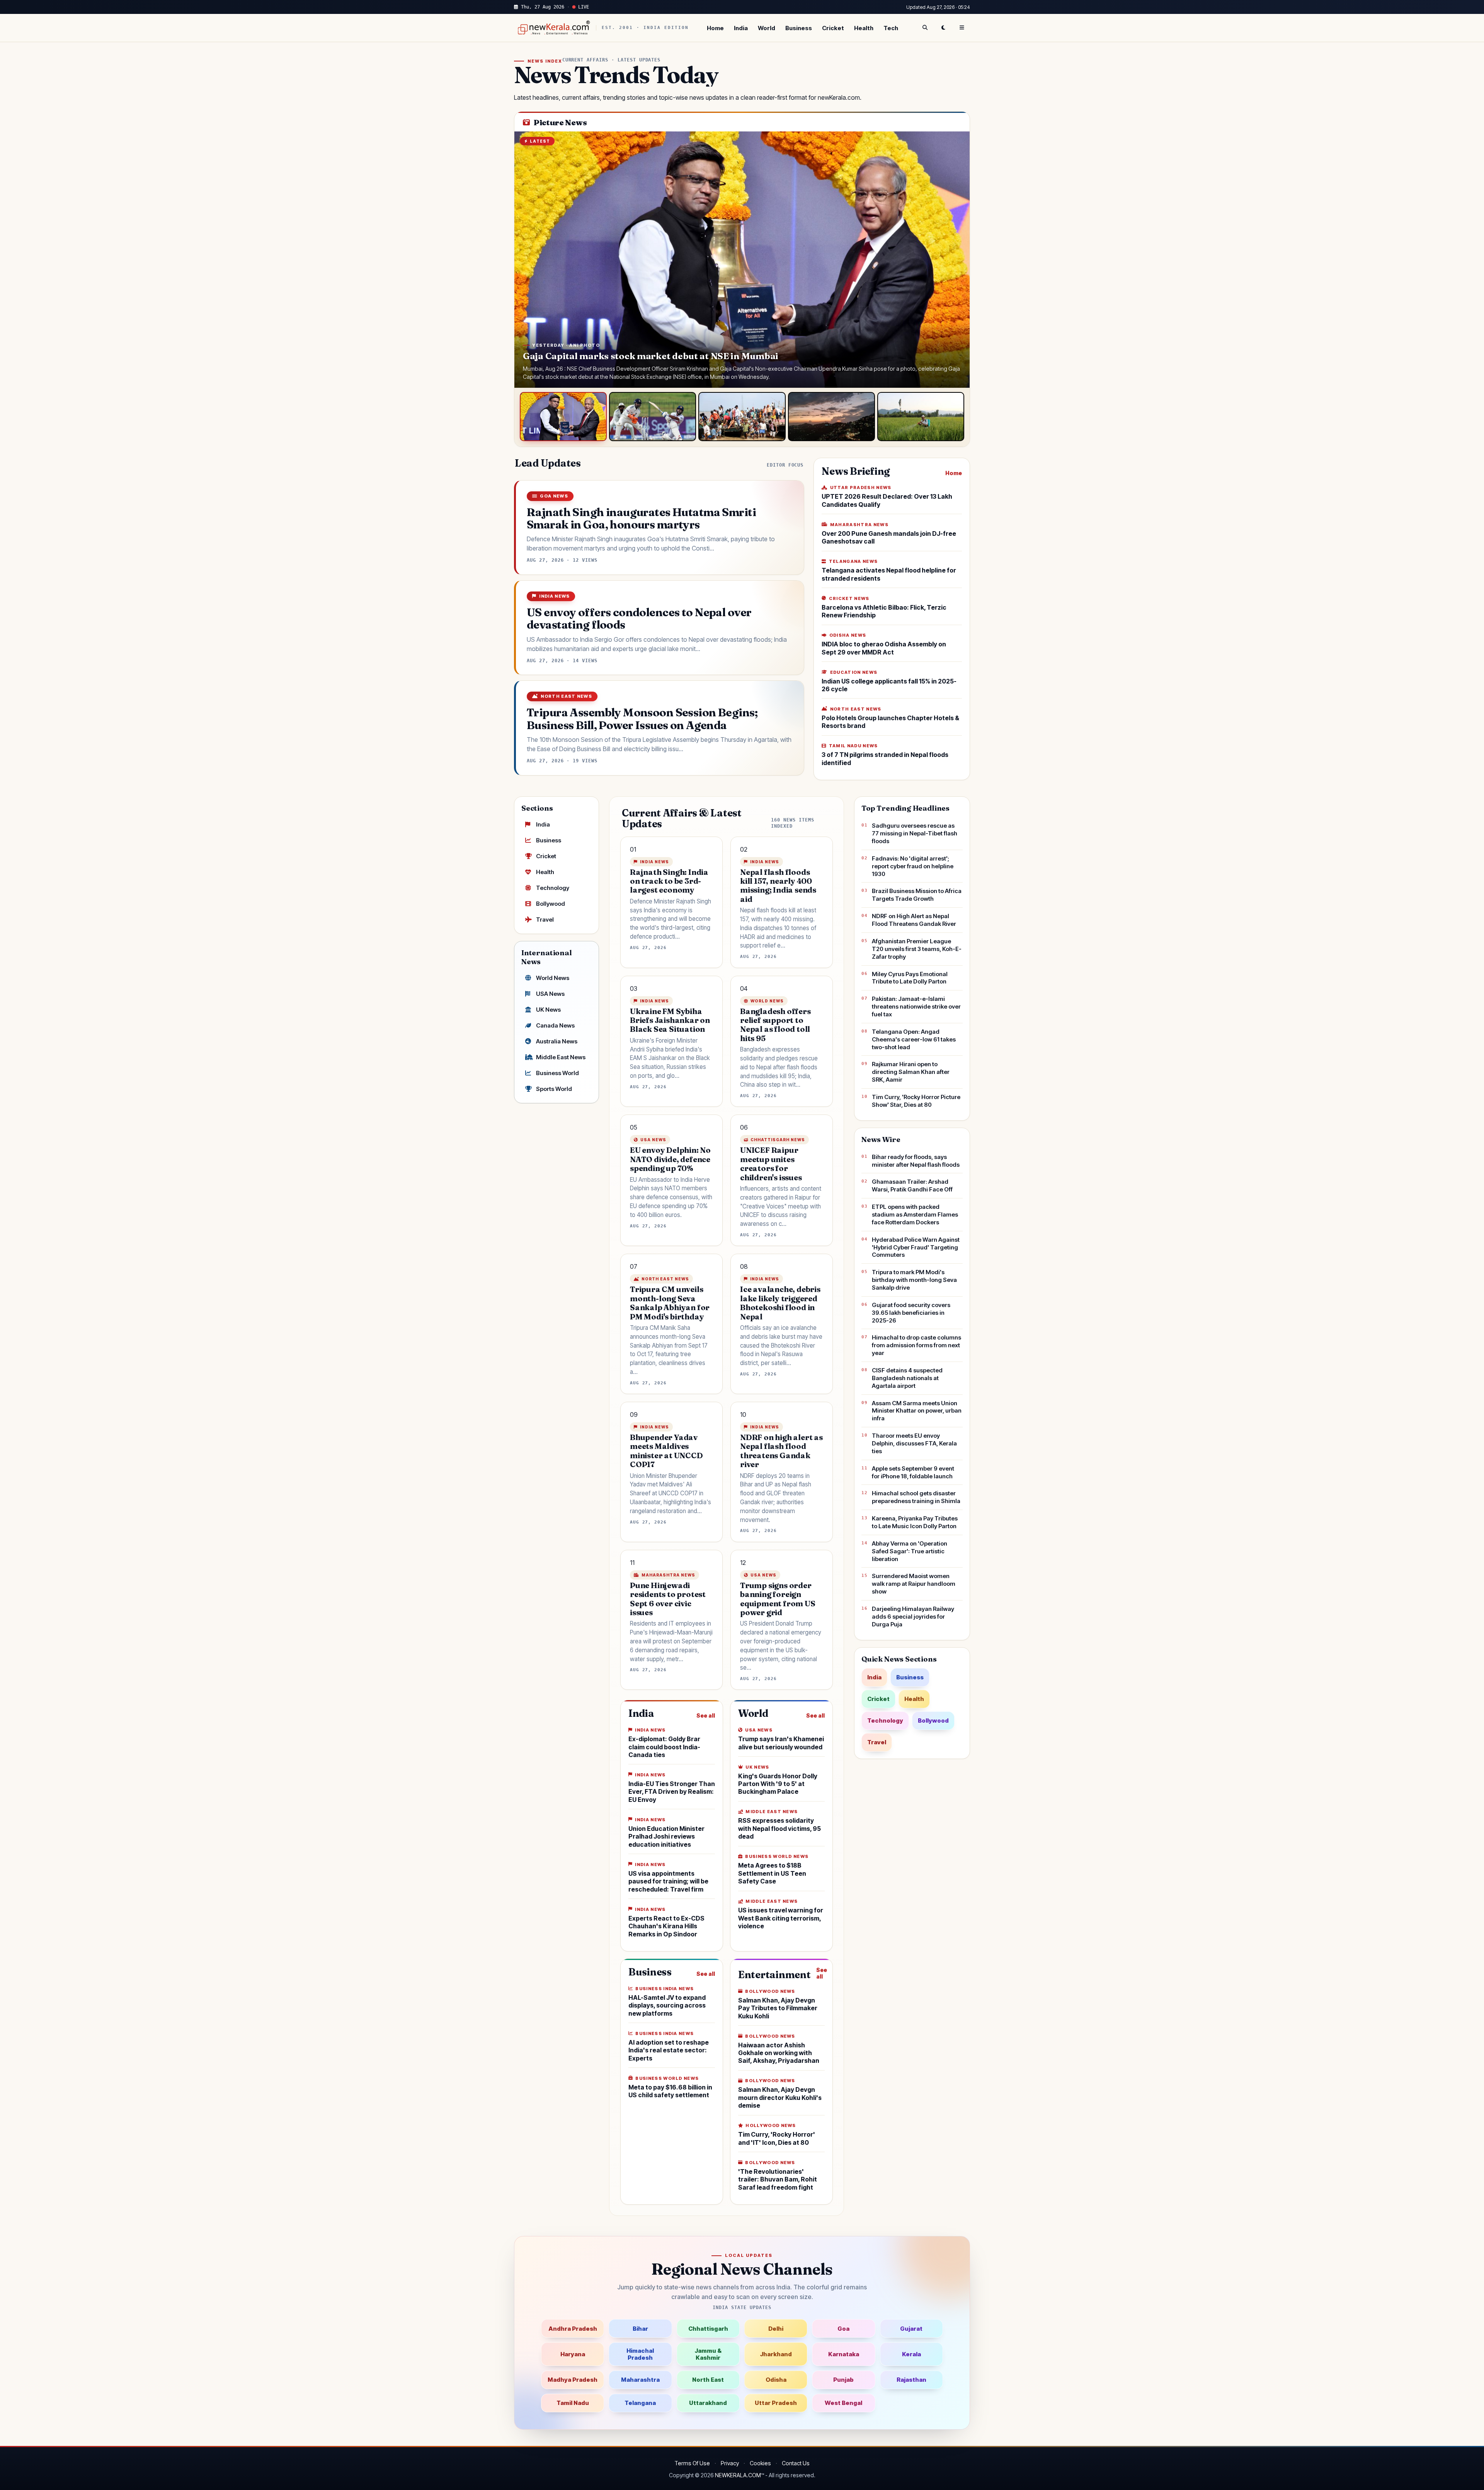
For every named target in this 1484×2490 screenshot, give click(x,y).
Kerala (911, 2354)
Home (715, 28)
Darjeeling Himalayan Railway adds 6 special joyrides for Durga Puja (913, 1617)
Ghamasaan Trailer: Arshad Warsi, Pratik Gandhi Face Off (912, 1185)
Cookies (760, 2463)
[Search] (925, 28)
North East (708, 2380)
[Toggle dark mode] (943, 28)
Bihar (640, 2329)
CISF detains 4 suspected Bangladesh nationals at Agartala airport (907, 1378)
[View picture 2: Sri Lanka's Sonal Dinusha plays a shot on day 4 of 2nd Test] (653, 417)
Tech (891, 28)
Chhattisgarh (708, 2329)
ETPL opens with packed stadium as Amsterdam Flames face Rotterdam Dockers (915, 1214)
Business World (557, 1073)
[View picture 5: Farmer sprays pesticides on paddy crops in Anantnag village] (921, 417)
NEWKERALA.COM (738, 2475)
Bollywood (551, 904)
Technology (553, 888)
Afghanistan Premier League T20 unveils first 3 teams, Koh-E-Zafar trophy (917, 949)
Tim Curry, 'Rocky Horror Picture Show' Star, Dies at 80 (916, 1101)
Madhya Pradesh (573, 2380)
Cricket (833, 28)
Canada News (555, 1025)
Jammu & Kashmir (708, 2354)
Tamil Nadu (573, 2403)
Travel (545, 919)
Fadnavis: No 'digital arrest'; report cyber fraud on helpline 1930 (913, 866)
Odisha (776, 2380)
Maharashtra (640, 2380)
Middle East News (561, 1057)
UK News (548, 1010)
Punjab (843, 2380)
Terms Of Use (692, 2463)
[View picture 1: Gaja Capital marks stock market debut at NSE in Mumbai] (563, 417)
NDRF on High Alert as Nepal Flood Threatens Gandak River (914, 920)
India (741, 28)
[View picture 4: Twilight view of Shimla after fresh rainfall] (831, 417)
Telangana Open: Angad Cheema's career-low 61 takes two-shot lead (914, 1039)
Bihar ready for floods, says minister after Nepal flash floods (916, 1161)
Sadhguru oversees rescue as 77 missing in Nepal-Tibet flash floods (915, 833)
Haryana (573, 2354)
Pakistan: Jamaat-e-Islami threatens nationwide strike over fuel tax (916, 1006)
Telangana (640, 2403)
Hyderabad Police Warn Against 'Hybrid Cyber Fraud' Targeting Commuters (916, 1247)
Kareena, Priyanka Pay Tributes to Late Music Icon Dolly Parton (915, 1522)
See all (706, 1715)
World (767, 28)
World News (553, 978)
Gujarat (911, 2329)
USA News (550, 994)
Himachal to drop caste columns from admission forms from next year (916, 1345)
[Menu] (962, 28)
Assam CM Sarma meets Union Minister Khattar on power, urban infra (917, 1411)
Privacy (730, 2463)
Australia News (557, 1041)
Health (864, 28)
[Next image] (956, 260)
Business (799, 28)
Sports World (554, 1089)
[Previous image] (528, 260)
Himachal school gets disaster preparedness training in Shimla (916, 1497)
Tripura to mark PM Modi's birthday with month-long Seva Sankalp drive (914, 1280)
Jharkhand (776, 2354)
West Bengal (843, 2403)
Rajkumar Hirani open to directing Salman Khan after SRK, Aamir (911, 1072)
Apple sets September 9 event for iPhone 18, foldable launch (913, 1472)
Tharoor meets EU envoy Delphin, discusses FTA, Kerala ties (914, 1443)
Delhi (776, 2329)
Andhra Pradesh (573, 2329)
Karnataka (844, 2354)
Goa (843, 2329)
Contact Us (796, 2463)
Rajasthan (911, 2380)
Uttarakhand (708, 2403)
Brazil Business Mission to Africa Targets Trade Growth (917, 895)
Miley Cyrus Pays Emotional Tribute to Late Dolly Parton (910, 978)
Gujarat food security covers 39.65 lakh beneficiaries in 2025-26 (911, 1313)
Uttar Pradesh (776, 2403)
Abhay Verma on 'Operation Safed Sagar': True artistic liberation (910, 1551)
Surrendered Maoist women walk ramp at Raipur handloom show (914, 1584)
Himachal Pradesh (640, 2354)
